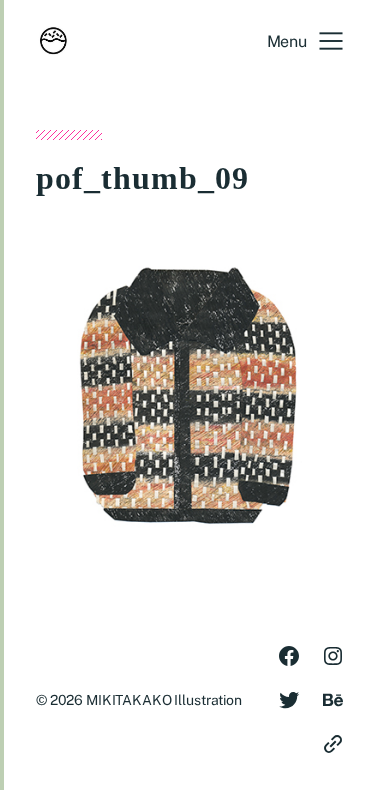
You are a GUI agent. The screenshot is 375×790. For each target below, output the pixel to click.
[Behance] (333, 700)
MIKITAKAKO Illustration (164, 700)
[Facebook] (289, 656)
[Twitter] (289, 700)
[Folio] (333, 744)
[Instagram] (333, 656)
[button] (305, 41)
